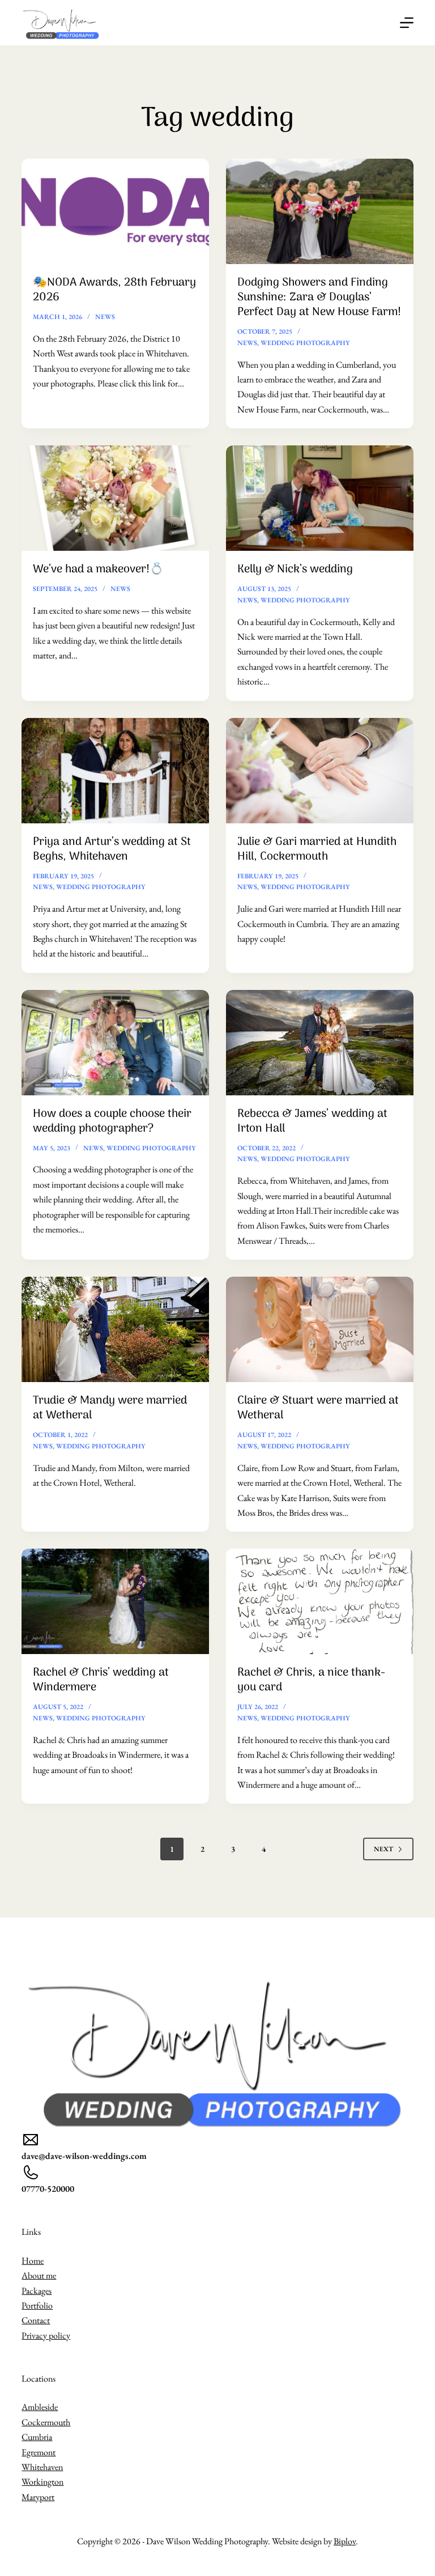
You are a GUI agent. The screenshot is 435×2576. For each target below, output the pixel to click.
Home (33, 2261)
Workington (42, 2482)
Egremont (39, 2452)
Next (383, 1849)
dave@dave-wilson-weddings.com (84, 2156)
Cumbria (37, 2437)
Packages (37, 2291)
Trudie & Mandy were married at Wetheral (110, 1408)
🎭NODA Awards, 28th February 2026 (114, 290)
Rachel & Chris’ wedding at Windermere (101, 1680)
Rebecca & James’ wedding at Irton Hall (312, 1121)
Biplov (345, 2541)
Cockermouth (46, 2422)
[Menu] (407, 23)
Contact (36, 2320)
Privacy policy (46, 2335)
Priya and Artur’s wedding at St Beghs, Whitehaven (112, 849)
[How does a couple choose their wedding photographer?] (115, 1043)
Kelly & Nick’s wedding (295, 569)
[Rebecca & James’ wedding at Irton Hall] (320, 1043)
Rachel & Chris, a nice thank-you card (311, 1680)
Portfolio (37, 2305)
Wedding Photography (305, 343)
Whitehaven (42, 2467)
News (105, 317)
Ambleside (40, 2407)
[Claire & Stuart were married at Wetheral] (320, 1329)
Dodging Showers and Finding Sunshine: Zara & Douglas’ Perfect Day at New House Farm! (319, 297)
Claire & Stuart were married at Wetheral (318, 1408)
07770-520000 (48, 2189)
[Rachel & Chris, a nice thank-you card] (320, 1601)
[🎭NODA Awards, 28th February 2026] (115, 211)
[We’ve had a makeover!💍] (115, 498)
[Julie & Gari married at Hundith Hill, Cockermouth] (320, 771)
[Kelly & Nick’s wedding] (320, 498)
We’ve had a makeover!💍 (98, 569)
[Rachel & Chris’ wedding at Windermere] (115, 1601)
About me (39, 2275)
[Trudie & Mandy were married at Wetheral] (115, 1329)
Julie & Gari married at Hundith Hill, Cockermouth (317, 849)
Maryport (38, 2497)
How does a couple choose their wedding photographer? (112, 1121)
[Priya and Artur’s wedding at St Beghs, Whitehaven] (115, 771)
